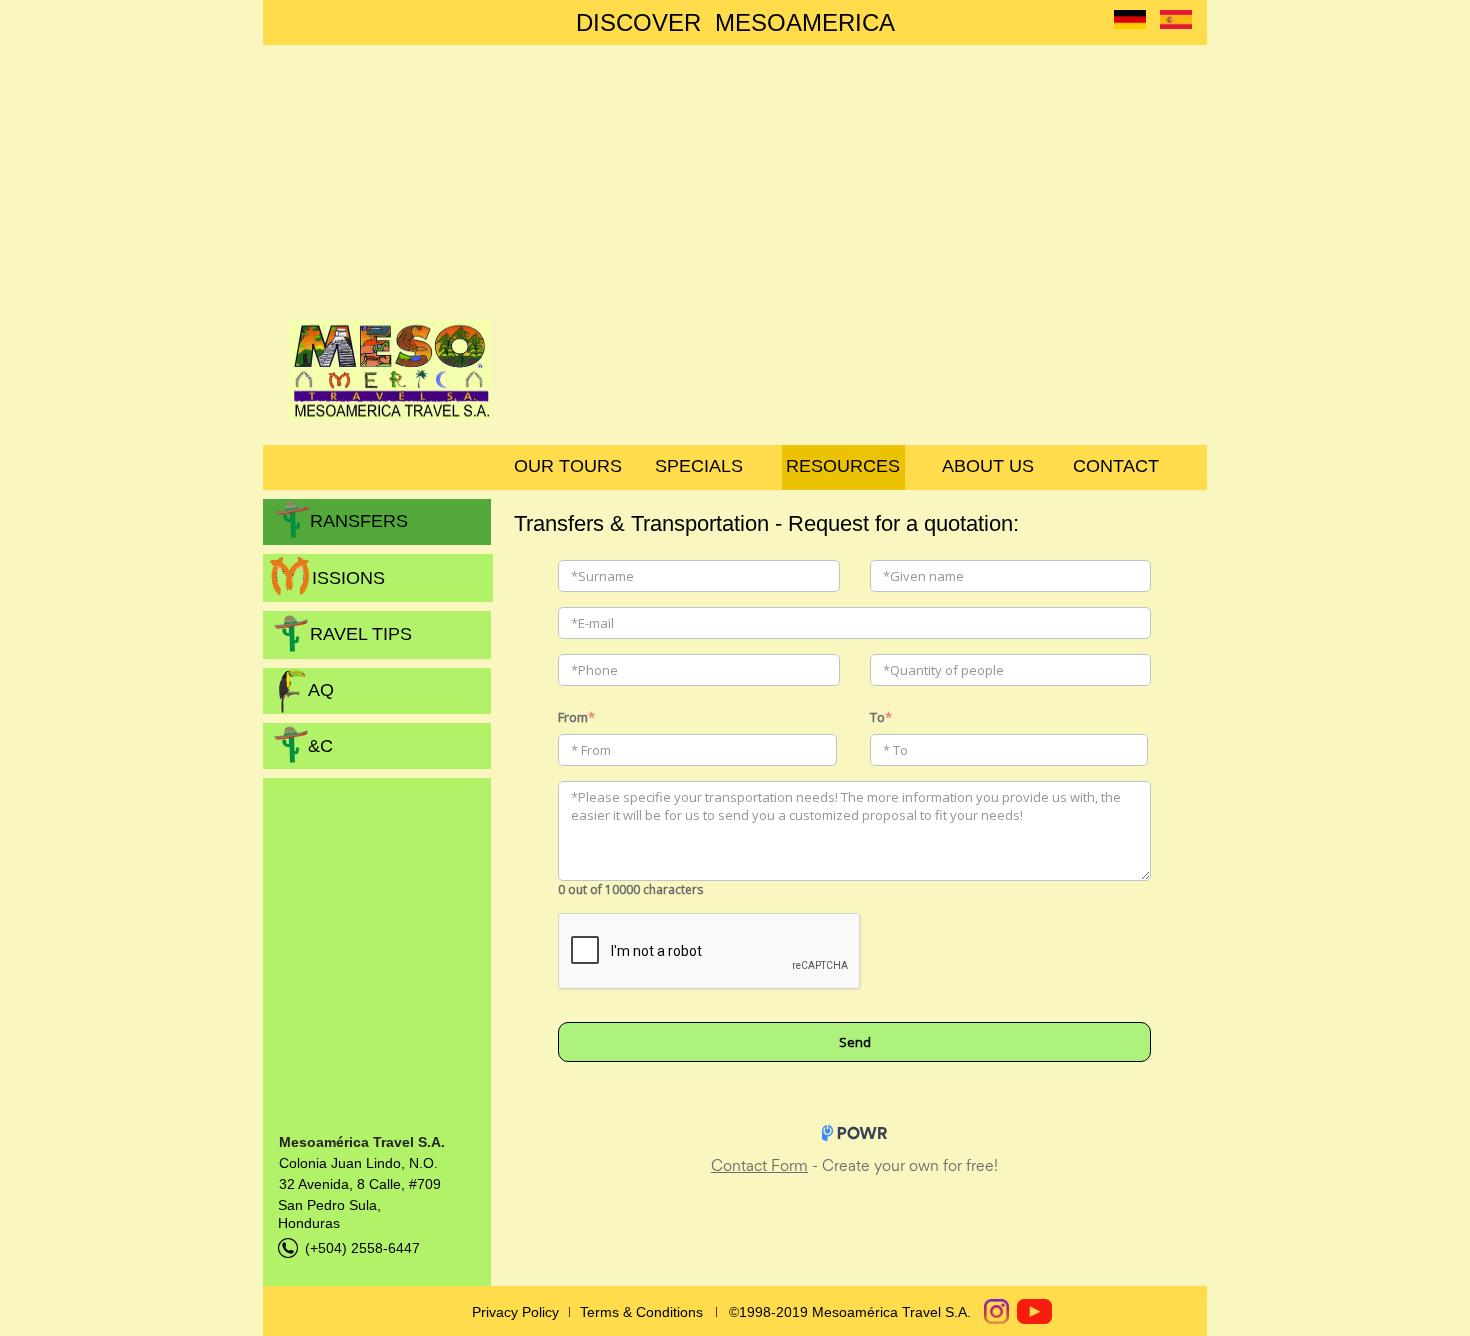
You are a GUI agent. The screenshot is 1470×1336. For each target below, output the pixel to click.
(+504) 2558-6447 (362, 1248)
